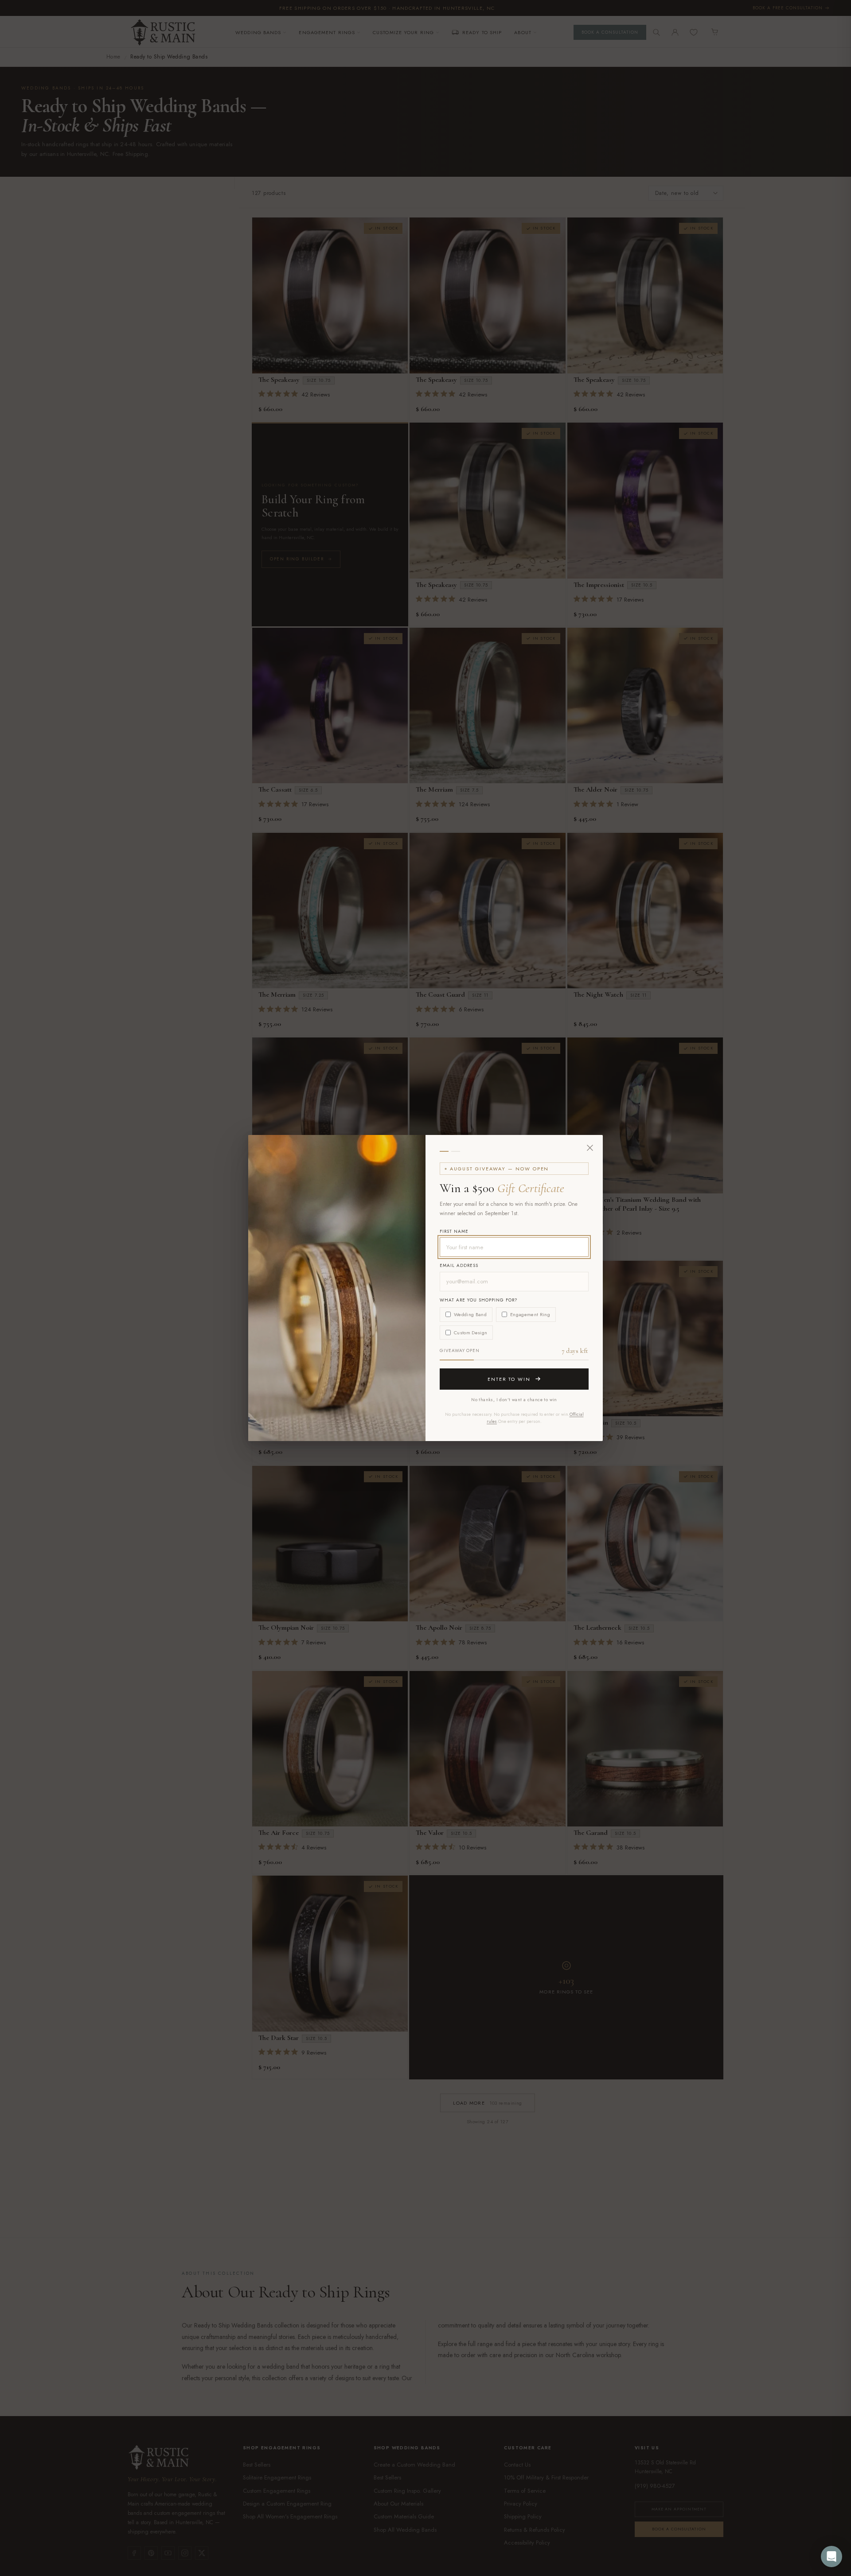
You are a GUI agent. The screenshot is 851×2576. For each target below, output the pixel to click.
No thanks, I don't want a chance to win (514, 1400)
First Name (454, 1231)
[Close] (590, 1148)
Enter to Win (509, 1379)
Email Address (459, 1265)
